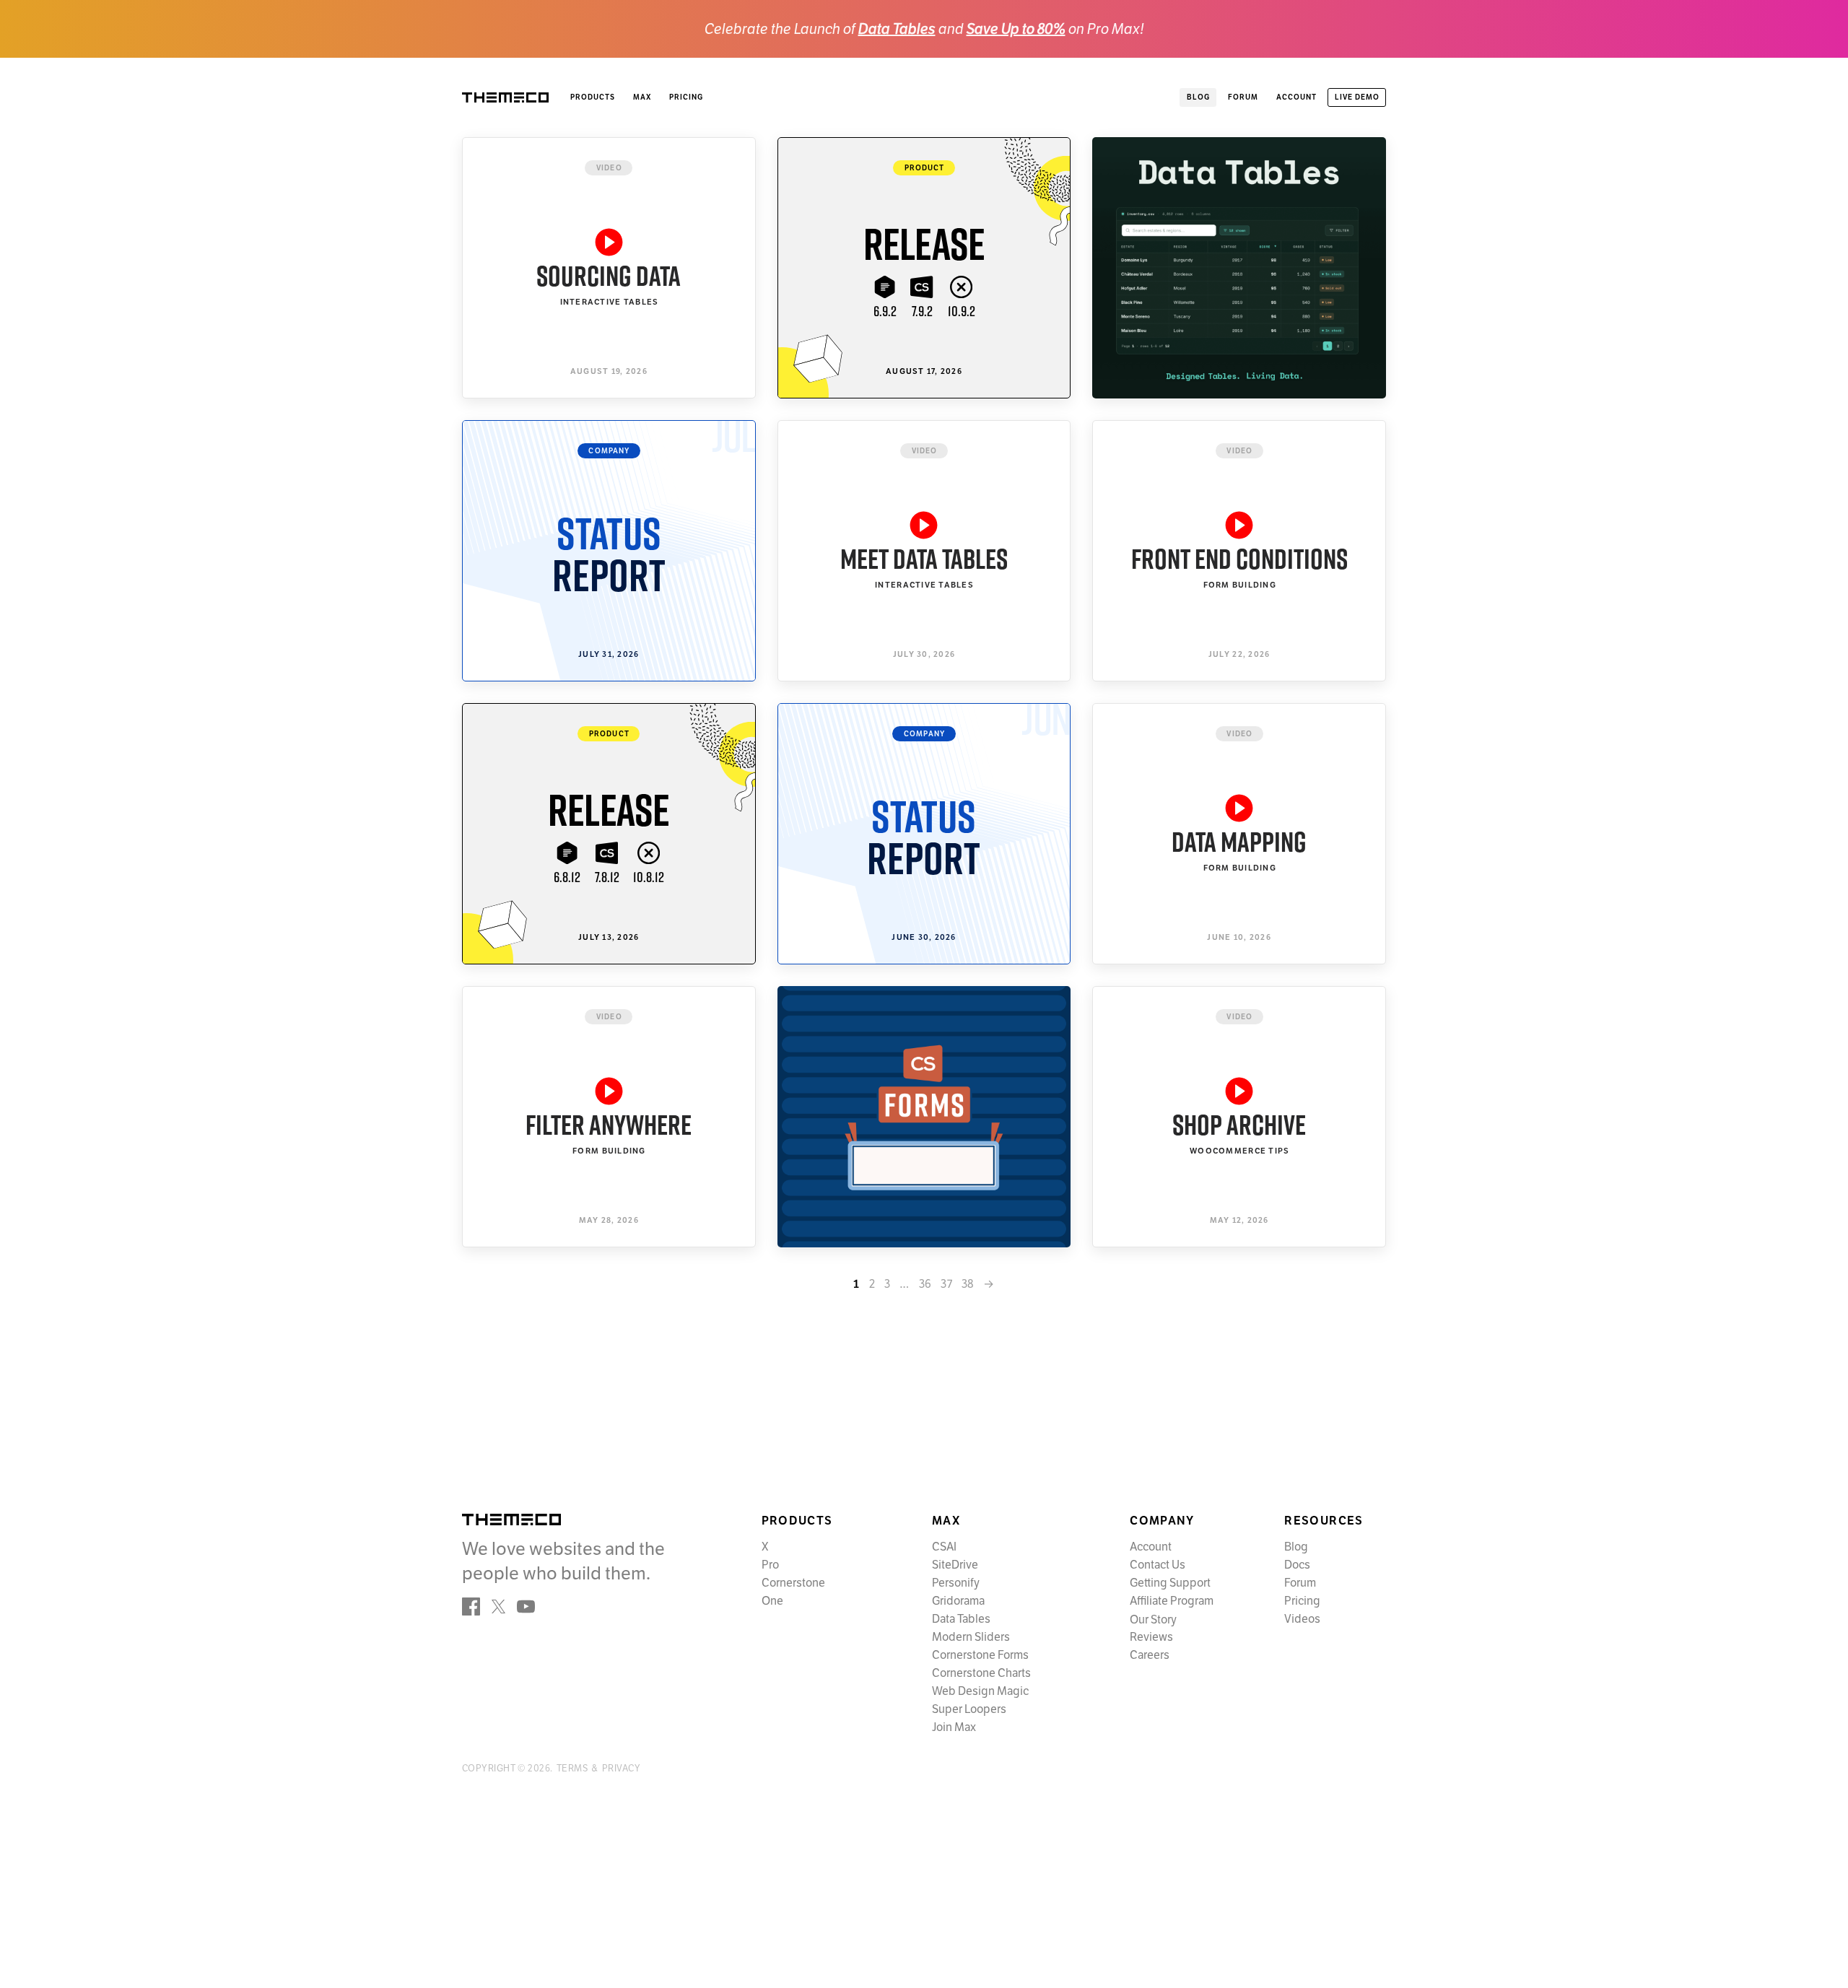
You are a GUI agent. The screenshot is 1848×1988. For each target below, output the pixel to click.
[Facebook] (471, 1606)
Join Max (954, 1727)
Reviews (1151, 1637)
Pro (770, 1565)
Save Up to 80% (1016, 29)
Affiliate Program (1172, 1601)
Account (1151, 1547)
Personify (956, 1583)
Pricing (686, 97)
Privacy (621, 1769)
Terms (572, 1769)
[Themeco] (511, 1520)
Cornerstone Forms (980, 1655)
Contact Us (1158, 1565)
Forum (1300, 1583)
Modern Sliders (971, 1637)
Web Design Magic (980, 1691)
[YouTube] (526, 1606)
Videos (1302, 1619)
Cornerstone (793, 1583)
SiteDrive (955, 1565)
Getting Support (1170, 1583)
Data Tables (897, 29)
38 (968, 1284)
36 (925, 1284)
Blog (1296, 1547)
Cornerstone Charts (981, 1673)
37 (946, 1284)
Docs (1297, 1565)
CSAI (944, 1547)
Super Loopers (969, 1709)
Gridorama (958, 1601)
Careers (1150, 1655)
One (772, 1601)
